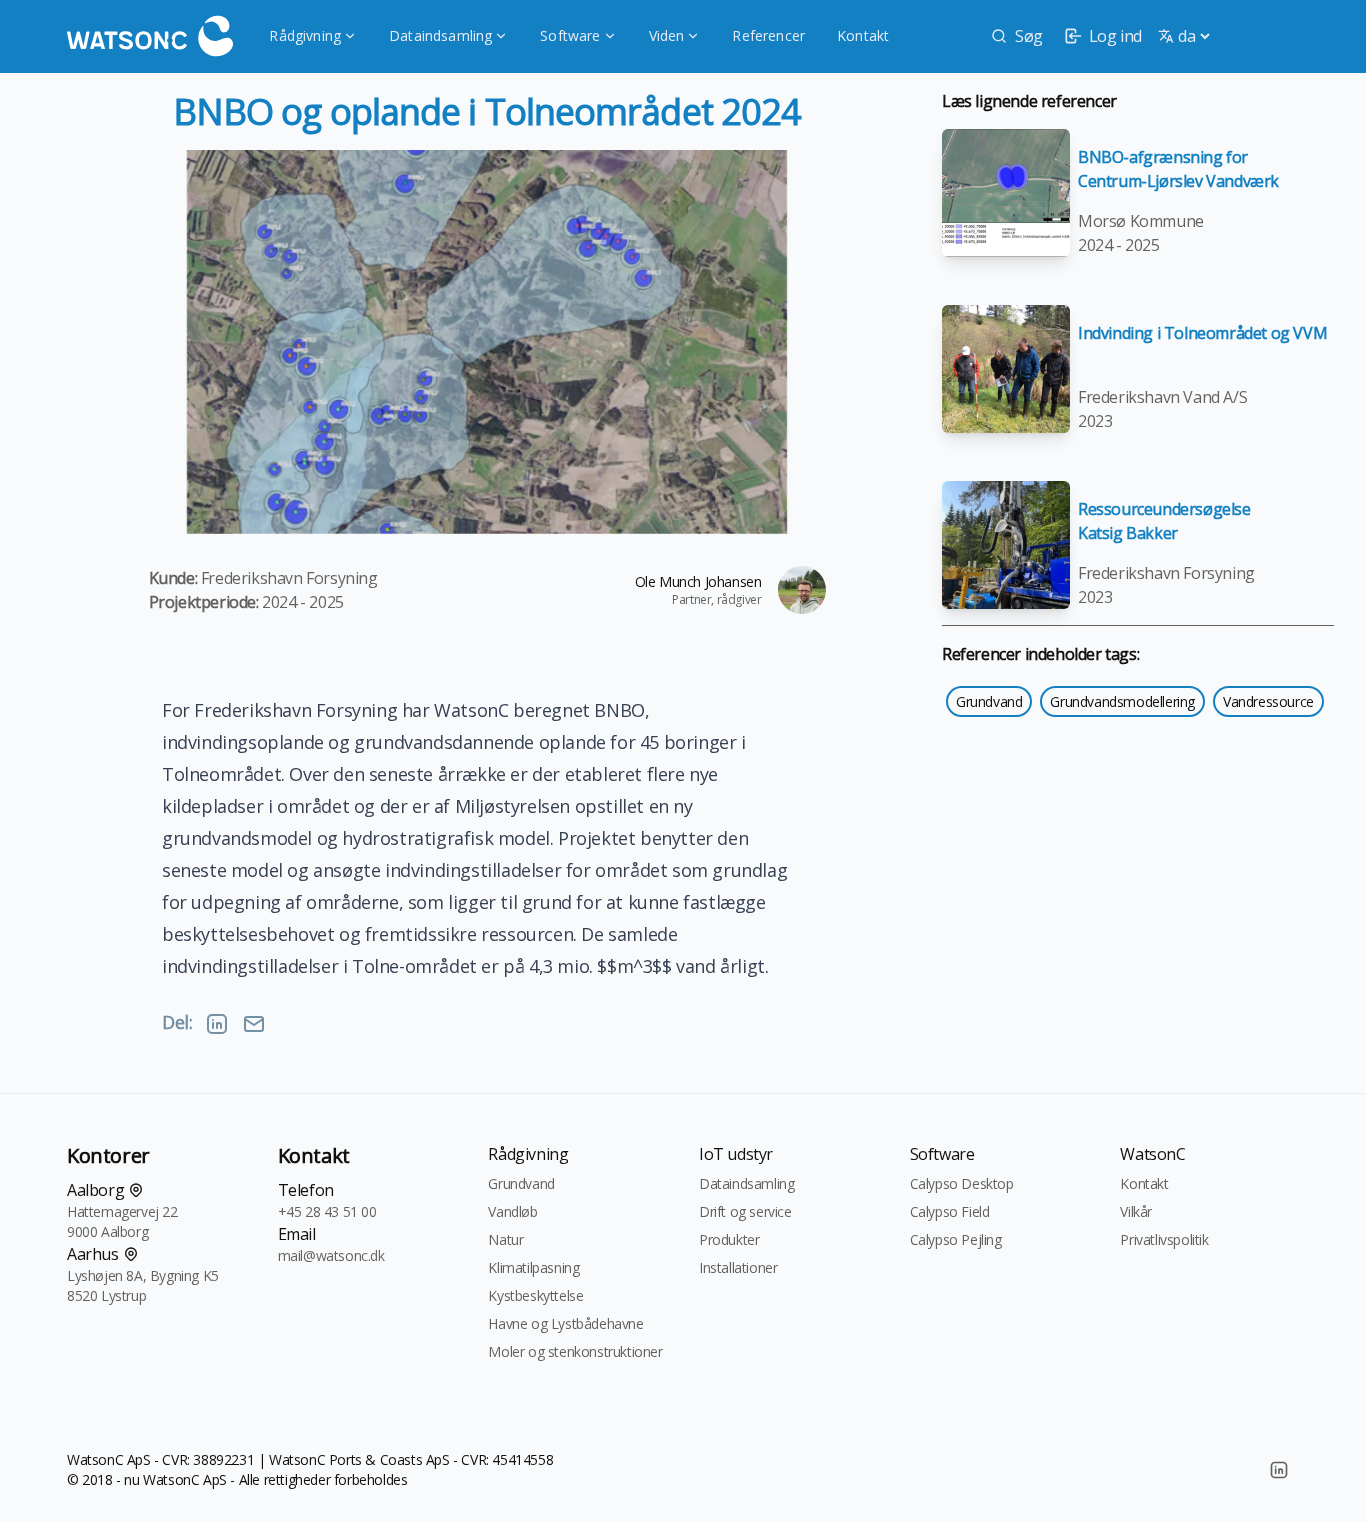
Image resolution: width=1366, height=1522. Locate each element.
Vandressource (1268, 701)
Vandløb (512, 1211)
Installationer (738, 1267)
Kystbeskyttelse (535, 1295)
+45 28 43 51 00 (327, 1211)
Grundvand (989, 701)
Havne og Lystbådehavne (565, 1323)
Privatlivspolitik (1164, 1239)
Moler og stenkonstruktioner (575, 1351)
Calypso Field (950, 1211)
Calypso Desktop (962, 1183)
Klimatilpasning (533, 1267)
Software (570, 35)
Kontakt (863, 35)
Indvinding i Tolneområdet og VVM (1202, 333)
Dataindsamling (440, 35)
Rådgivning (305, 35)
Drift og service (745, 1211)
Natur (505, 1239)
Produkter (729, 1239)
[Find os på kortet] (136, 1190)
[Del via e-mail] (254, 1024)
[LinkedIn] (1279, 1470)
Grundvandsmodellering (1122, 701)
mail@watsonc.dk (331, 1255)
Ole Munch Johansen (698, 581)
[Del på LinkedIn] (217, 1024)
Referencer (768, 35)
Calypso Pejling (956, 1239)
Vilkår (1136, 1211)
